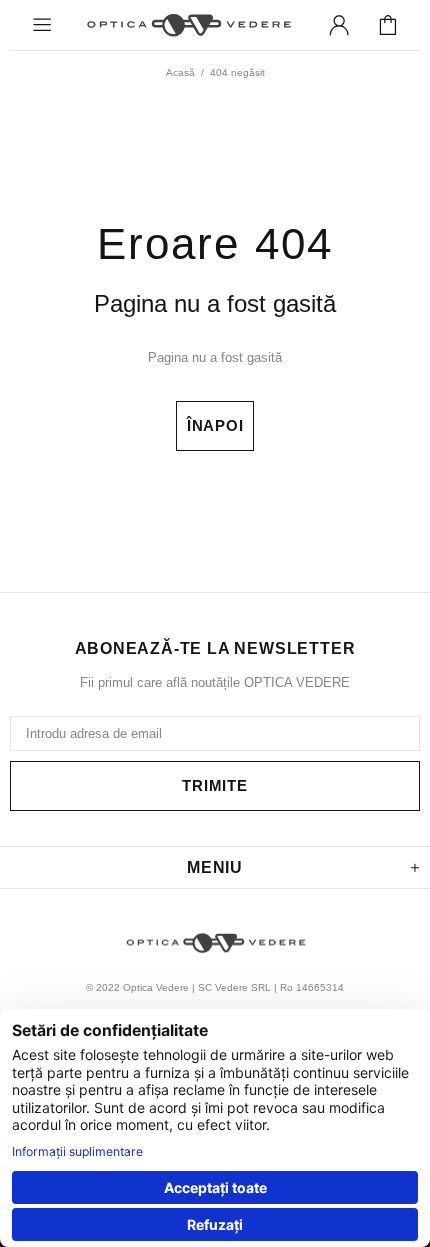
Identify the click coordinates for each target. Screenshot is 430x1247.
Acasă (180, 72)
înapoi (215, 425)
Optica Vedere (188, 24)
